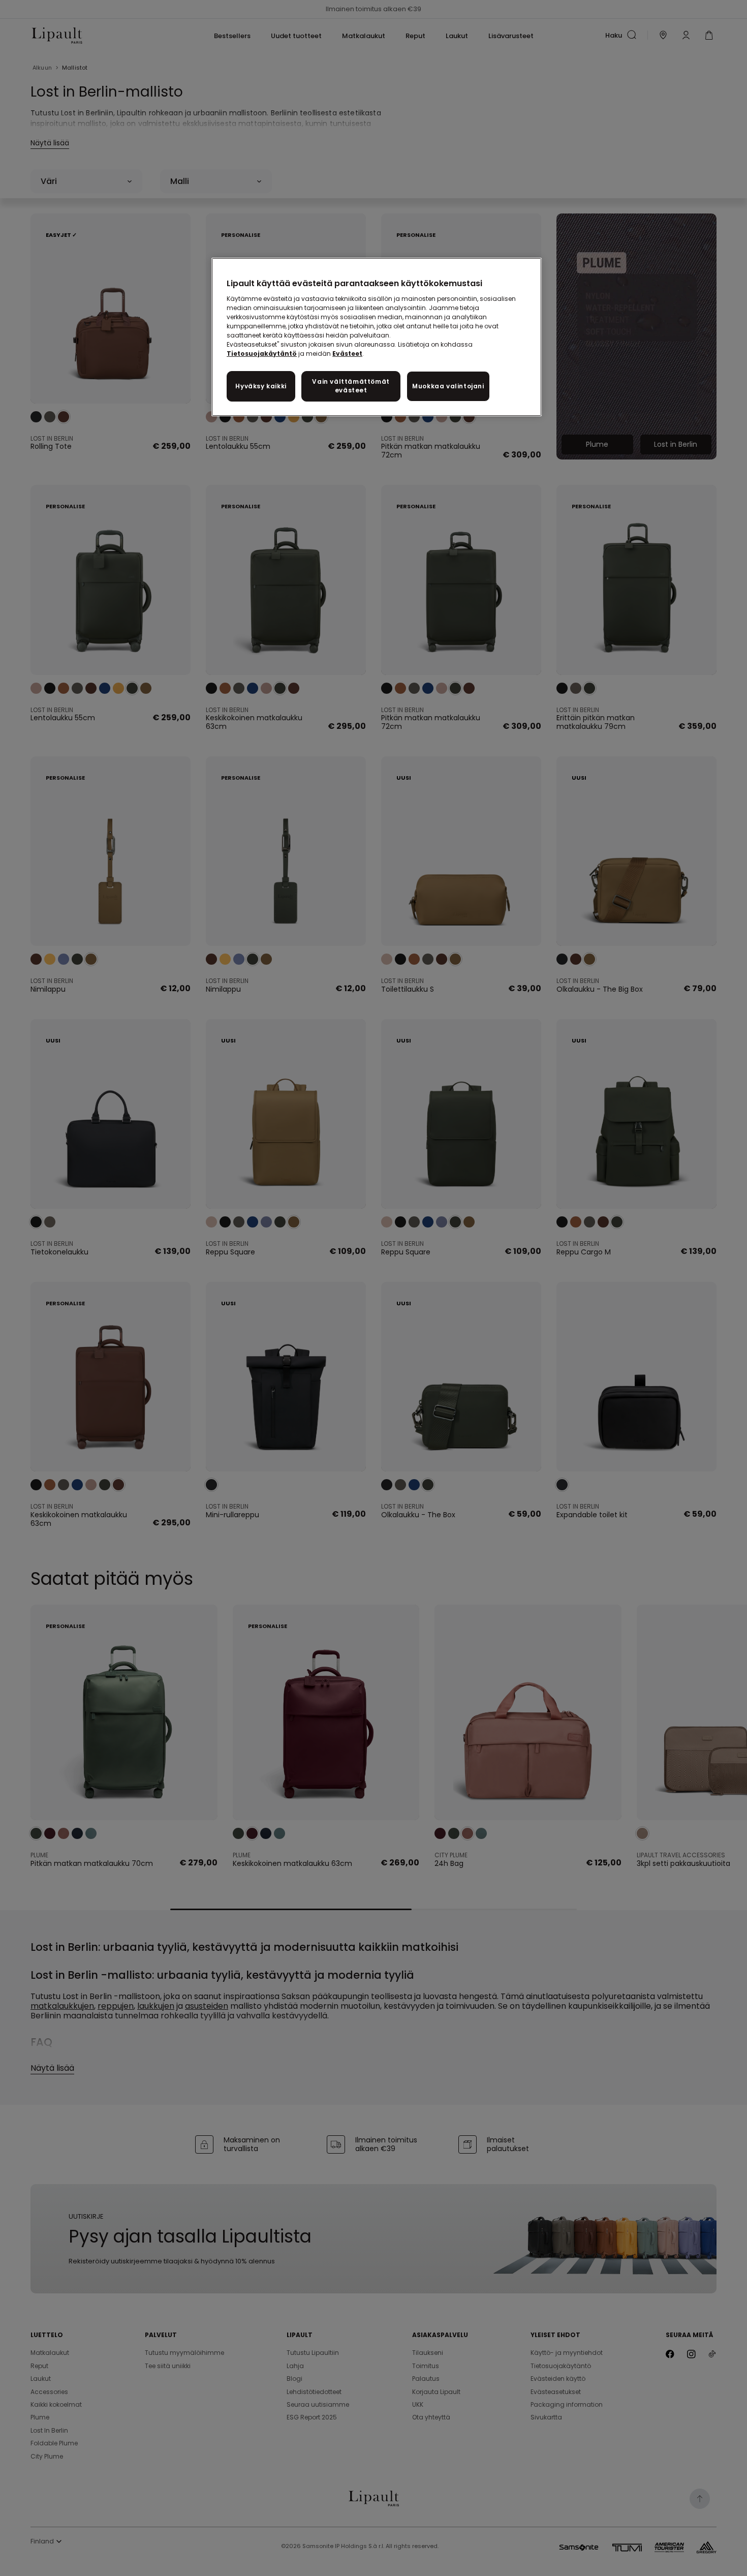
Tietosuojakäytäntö (262, 354)
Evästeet (347, 354)
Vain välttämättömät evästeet (351, 386)
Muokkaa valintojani (448, 386)
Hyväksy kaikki (261, 386)
